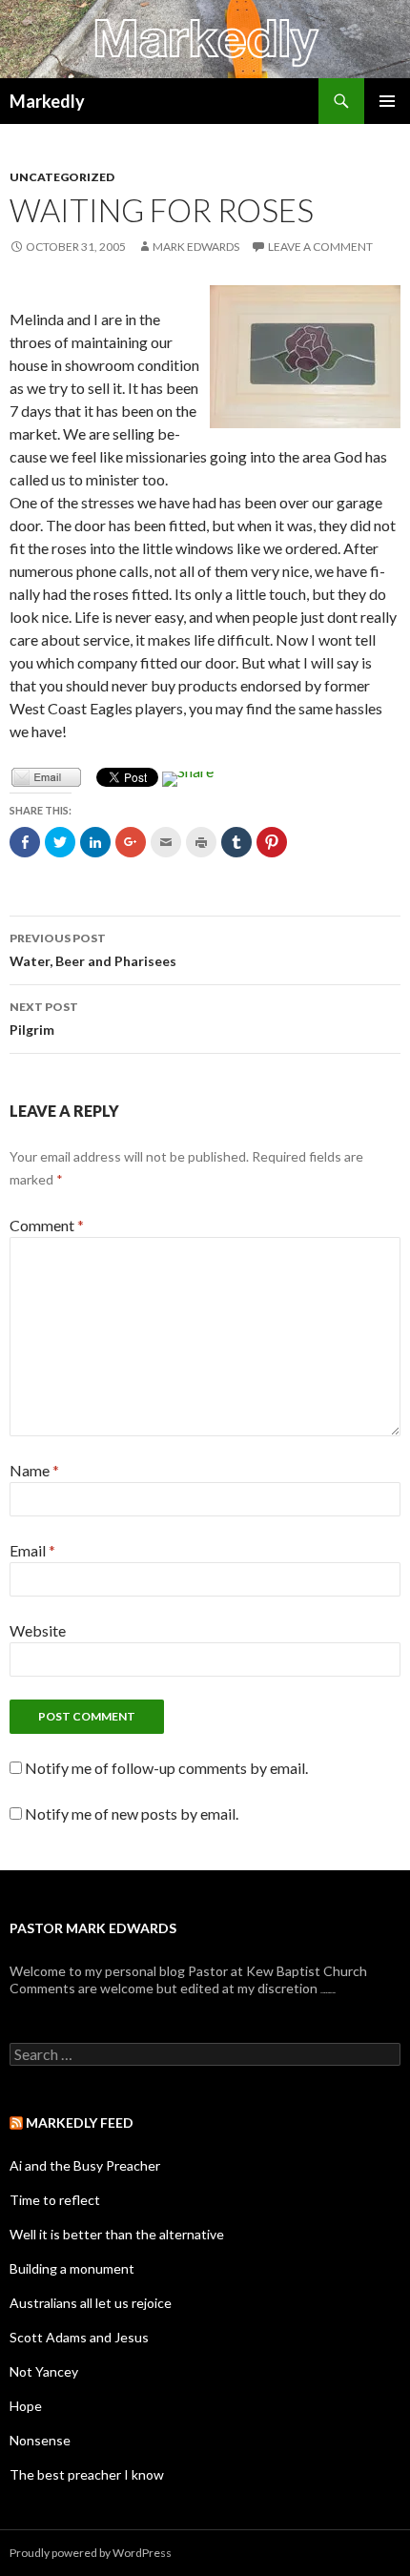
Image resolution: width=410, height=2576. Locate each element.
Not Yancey (44, 2371)
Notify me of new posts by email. (132, 1814)
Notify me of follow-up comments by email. (166, 1768)
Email (32, 1550)
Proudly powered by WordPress (91, 2553)
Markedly (47, 101)
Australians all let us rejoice (91, 2303)
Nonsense (40, 2440)
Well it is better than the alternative (117, 2234)
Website (38, 1630)
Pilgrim (44, 1019)
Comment (47, 1225)
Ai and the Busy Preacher (85, 2165)
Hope (26, 2406)
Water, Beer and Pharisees (93, 950)
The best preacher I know (87, 2474)
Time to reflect (55, 2200)
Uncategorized (62, 177)
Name (34, 1470)
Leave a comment (320, 247)
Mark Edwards (196, 247)
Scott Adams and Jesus (79, 2337)
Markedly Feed (80, 2123)
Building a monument (72, 2268)
